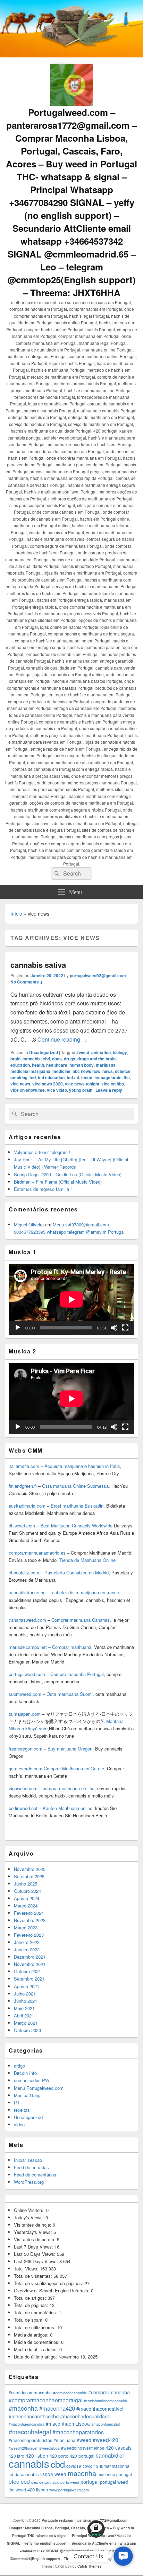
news (108, 1071)
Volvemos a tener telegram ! (42, 1152)
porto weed (70, 2482)
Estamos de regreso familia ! (43, 1189)
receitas (22, 2110)
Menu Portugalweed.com (39, 2088)
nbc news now (86, 1071)
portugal (90, 2482)
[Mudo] (114, 1328)
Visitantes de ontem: (35, 2239)
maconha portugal (115, 2474)
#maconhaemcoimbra (27, 2424)
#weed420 (106, 2440)
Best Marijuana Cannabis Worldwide (76, 1526)
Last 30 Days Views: (35, 2254)
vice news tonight (82, 1084)
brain (15, 1059)
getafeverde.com (26, 1768)
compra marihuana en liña (69, 1788)
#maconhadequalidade (85, 2416)
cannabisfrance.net (28, 1592)
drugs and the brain (96, 1059)
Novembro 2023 (30, 1920)
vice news (20, 1084)
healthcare (57, 1065)
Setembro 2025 (29, 1876)
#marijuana (64, 2440)
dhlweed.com (22, 1526)
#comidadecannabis (70, 2393)
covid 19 (91, 2466)
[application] (71, 1299)
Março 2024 (26, 1906)
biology (120, 1052)
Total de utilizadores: (35, 2327)
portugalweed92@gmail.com (98, 975)
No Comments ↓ (27, 982)
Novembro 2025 (30, 1869)
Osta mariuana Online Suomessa (75, 1486)
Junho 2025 (26, 1884)
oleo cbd (19, 2482)
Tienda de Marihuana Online (87, 1560)
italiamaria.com (24, 1466)
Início (16, 914)
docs (57, 1059)
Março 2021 (26, 2023)
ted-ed (73, 1077)
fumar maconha (115, 2466)
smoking (19, 1077)
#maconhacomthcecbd (34, 2416)
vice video (57, 1090)
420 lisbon (37, 2456)
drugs (70, 1059)
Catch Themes (90, 2566)
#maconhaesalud (106, 2424)
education (20, 1065)
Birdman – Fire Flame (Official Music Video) (58, 1182)
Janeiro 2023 (27, 1942)
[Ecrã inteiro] (125, 1328)
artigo (19, 2066)
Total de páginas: (32, 2305)
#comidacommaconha (30, 2393)
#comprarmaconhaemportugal (45, 2400)
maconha (82, 2473)
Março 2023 (26, 1927)
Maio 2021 (24, 2008)
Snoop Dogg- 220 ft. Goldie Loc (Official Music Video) (68, 1174)
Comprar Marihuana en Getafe (74, 1768)
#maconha (23, 2408)
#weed (83, 1052)
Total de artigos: (31, 2298)
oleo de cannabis (45, 2482)
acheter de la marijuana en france (85, 1592)
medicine (61, 1071)
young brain (81, 1090)
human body (82, 1065)
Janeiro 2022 (27, 1949)
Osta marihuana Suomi (70, 1694)
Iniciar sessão (28, 2160)
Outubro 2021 (27, 1971)
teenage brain (108, 1077)
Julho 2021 (25, 1994)
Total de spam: (30, 2320)
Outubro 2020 (27, 2030)
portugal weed (114, 2482)
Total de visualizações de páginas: (49, 2283)
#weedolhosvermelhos (83, 2448)
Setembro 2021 (29, 1979)
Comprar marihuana (72, 1647)
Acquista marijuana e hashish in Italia (82, 1466)
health (38, 1065)
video (19, 2124)
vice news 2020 (48, 1084)
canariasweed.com (27, 1620)
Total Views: (27, 2269)
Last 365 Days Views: (37, 2261)
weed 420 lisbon (32, 2490)
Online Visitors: (30, 2210)
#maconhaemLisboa (68, 2424)
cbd (46, 1059)
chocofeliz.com (24, 1573)
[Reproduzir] (18, 1328)
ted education (51, 1077)
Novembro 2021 (30, 1964)
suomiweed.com (25, 1694)
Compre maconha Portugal (77, 1674)
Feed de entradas (31, 2167)
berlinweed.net (23, 1808)
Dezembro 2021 (30, 1957)
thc (127, 1077)
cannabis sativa (38, 965)
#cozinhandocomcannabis (106, 2401)
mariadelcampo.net (28, 1647)
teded (87, 1077)
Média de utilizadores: (37, 2349)
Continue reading (62, 1039)
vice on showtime (28, 1090)
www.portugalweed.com (69, 2490)
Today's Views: (30, 2217)
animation (101, 1052)
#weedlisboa (49, 2448)
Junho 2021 (26, 2001)
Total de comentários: (36, 2312)
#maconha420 (57, 2408)
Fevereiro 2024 (29, 1913)
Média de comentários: (37, 2342)
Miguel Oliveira (29, 1224)
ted (33, 1077)
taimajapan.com (25, 1714)
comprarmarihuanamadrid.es (37, 1553)
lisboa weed (53, 2474)
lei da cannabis (24, 2474)
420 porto (59, 2456)
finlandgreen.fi (23, 1486)
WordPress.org (29, 2182)
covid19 (74, 2466)
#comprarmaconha (109, 2392)
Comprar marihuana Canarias (81, 1620)
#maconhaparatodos (78, 2432)
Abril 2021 (24, 2016)
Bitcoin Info (25, 2073)
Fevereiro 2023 (29, 1935)
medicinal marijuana (30, 1071)
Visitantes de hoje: (33, 2225)
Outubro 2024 (27, 1891)
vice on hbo (113, 1084)
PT (17, 2103)
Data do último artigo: (36, 2357)
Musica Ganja (28, 2095)
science (123, 1071)
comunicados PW (32, 2080)
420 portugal (82, 2456)
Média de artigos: (32, 2335)
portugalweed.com (27, 1674)
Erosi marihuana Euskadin (77, 1506)
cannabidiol (110, 2455)
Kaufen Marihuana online (68, 1808)
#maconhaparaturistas (30, 2440)
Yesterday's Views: (34, 2232)
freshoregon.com (26, 1749)
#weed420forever (23, 2448)
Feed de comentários (35, 2175)
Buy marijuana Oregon (70, 1749)
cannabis (32, 1059)
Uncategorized (44, 1052)
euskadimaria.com (27, 1506)
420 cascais (119, 2448)
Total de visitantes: (34, 2276)
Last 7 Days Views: (34, 2247)
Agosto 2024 (27, 1898)
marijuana (106, 1065)
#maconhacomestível (100, 2408)
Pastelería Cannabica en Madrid (77, 1573)
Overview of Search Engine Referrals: (52, 2290)
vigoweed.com (23, 1788)
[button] (123, 2556)
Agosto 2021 (27, 1986)
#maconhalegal (30, 2432)
